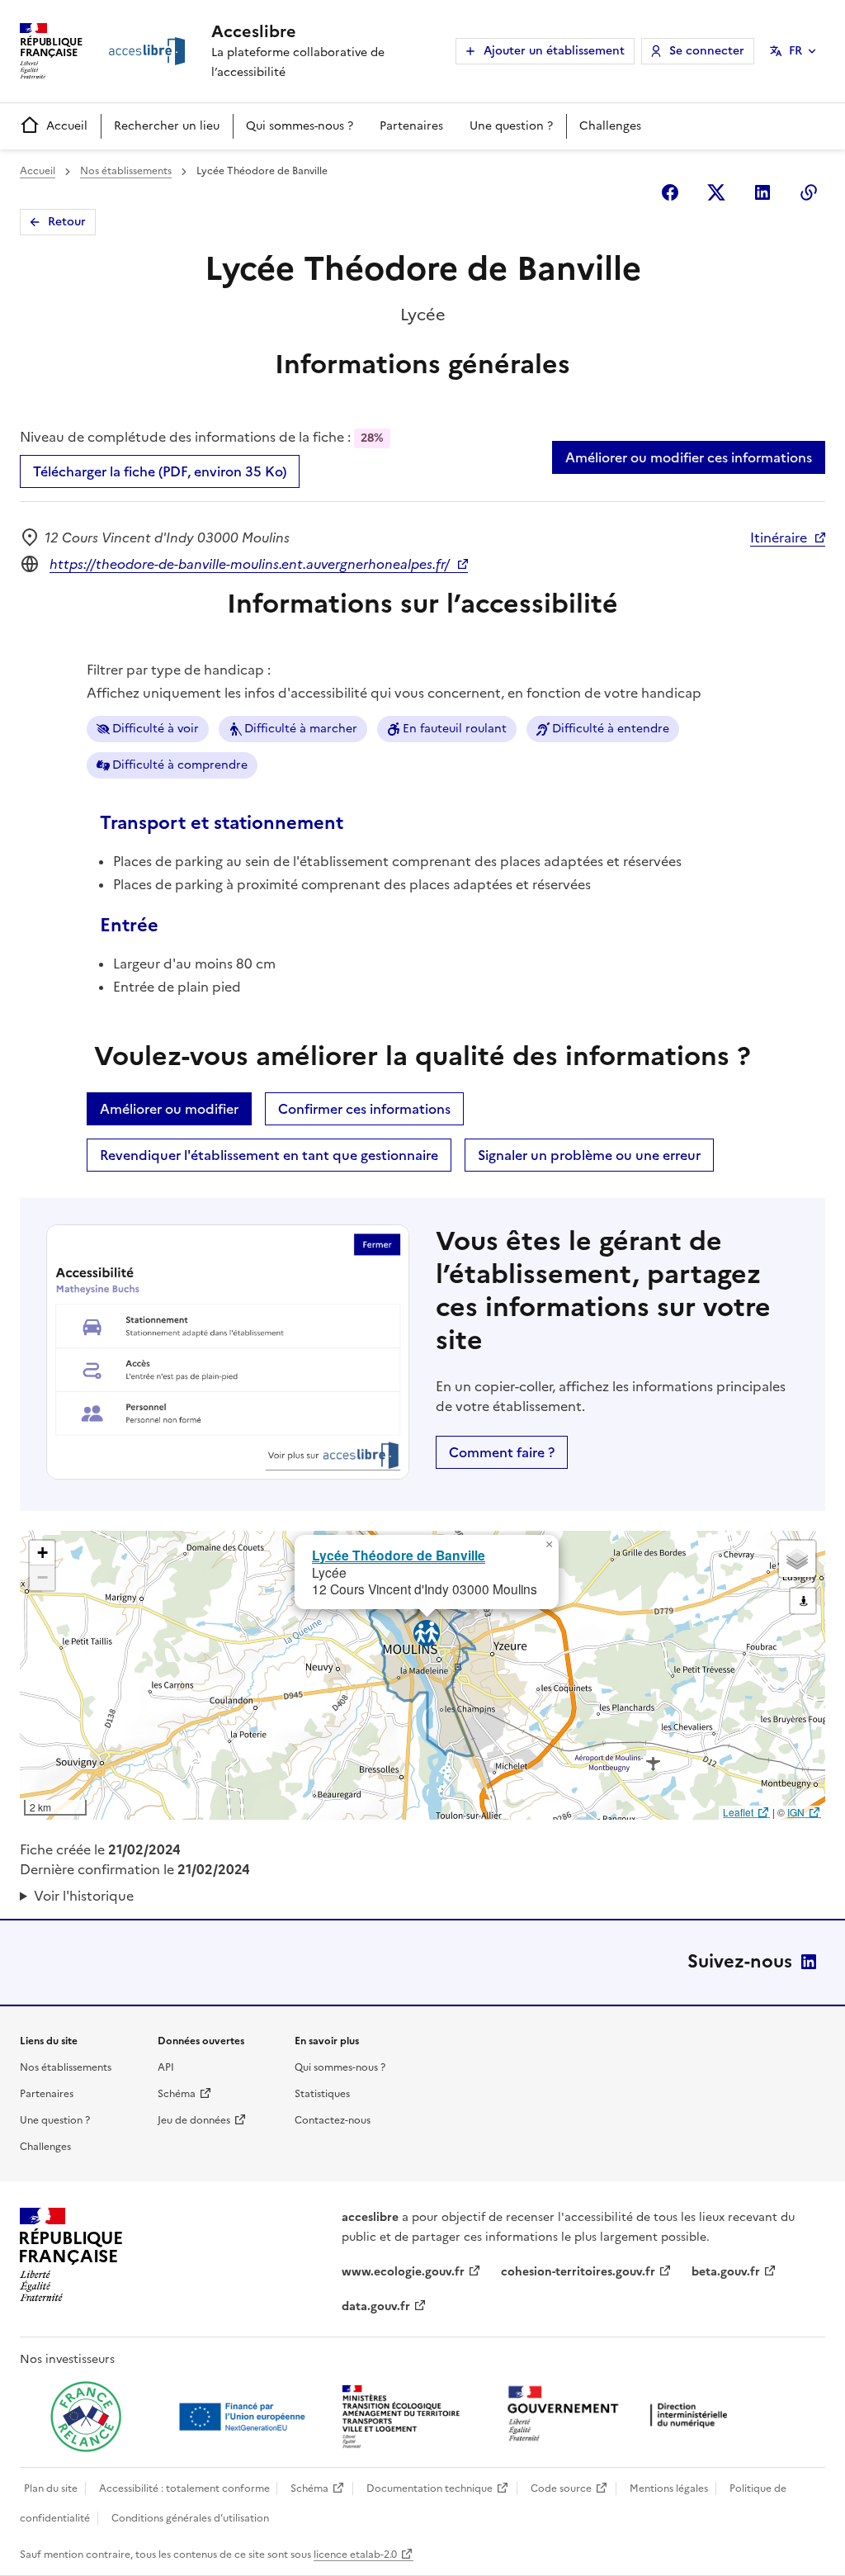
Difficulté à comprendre (180, 765)
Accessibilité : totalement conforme (184, 2488)
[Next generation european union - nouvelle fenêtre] (244, 2417)
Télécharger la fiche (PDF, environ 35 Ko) (160, 471)
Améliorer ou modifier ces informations (689, 457)
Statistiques (322, 2094)
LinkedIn (809, 1962)
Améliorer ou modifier (169, 1109)
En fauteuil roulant (455, 729)
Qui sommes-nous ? (300, 126)
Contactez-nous (333, 2120)
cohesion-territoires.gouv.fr (578, 2272)
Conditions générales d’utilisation (190, 2518)
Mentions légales (669, 2488)
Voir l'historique (84, 1896)
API (166, 2067)
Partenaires (411, 126)
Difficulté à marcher (301, 729)
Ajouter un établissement (554, 51)
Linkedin (762, 192)
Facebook (670, 192)
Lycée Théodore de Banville (399, 1555)
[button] (549, 1545)
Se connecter (707, 51)
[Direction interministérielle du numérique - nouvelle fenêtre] (621, 2415)
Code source (561, 2488)
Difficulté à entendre (611, 729)
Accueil (67, 126)
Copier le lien (809, 192)
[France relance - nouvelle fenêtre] (86, 2417)
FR (795, 51)
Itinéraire (779, 537)
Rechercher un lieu (167, 126)
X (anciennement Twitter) (716, 192)
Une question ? (511, 126)
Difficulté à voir (156, 729)
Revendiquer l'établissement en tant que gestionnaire (269, 1155)
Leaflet (738, 1812)
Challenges (610, 126)
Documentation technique (430, 2488)
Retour (67, 222)
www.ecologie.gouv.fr (403, 2272)
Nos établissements (126, 171)
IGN (796, 1812)
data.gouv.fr (376, 2306)
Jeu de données (194, 2120)
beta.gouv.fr (726, 2272)
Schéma (177, 2094)
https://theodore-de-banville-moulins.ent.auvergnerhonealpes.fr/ (250, 564)
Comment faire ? (502, 1452)
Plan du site (51, 2488)
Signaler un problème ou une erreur (589, 1155)
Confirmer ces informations (364, 1109)
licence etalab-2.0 (355, 2555)
